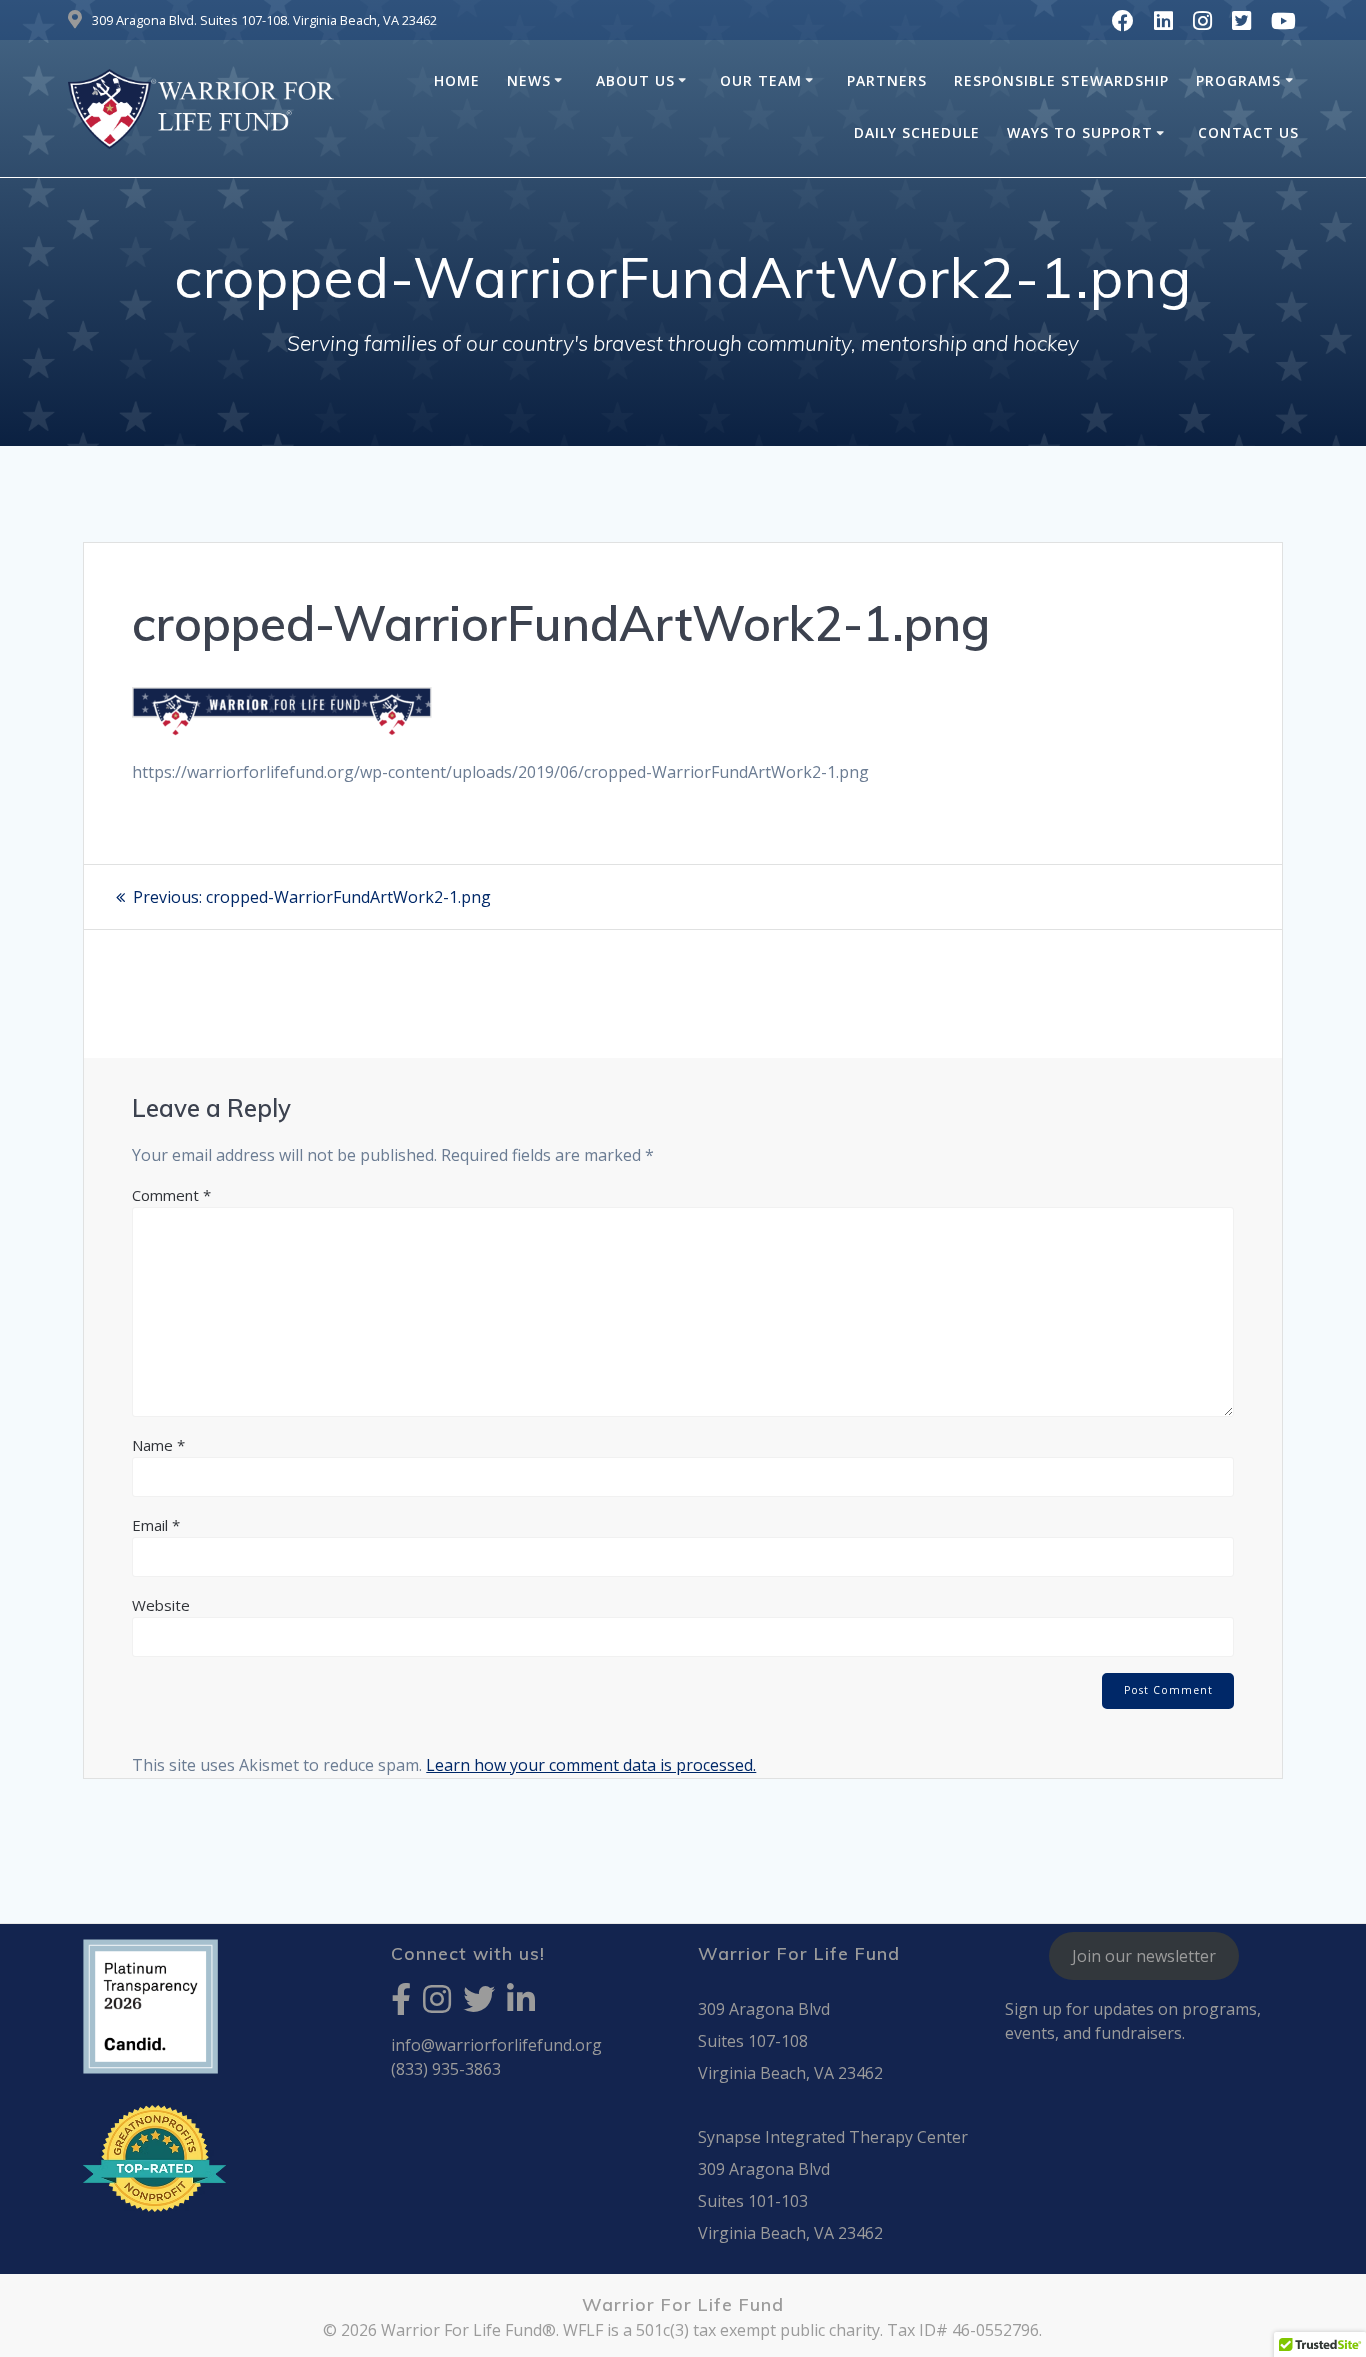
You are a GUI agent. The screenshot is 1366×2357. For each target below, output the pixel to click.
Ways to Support (1080, 132)
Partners (887, 80)
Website (161, 1605)
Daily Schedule (917, 132)
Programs (1238, 80)
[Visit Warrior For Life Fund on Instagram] (437, 2005)
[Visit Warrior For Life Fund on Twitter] (479, 2005)
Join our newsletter (1144, 1956)
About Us (635, 80)
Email (156, 1525)
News (529, 80)
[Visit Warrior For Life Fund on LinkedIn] (521, 2005)
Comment (171, 1195)
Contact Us (1248, 132)
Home (457, 80)
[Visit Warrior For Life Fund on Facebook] (401, 2005)
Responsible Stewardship (1061, 80)
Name (158, 1445)
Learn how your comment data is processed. (591, 1765)
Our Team (761, 80)
